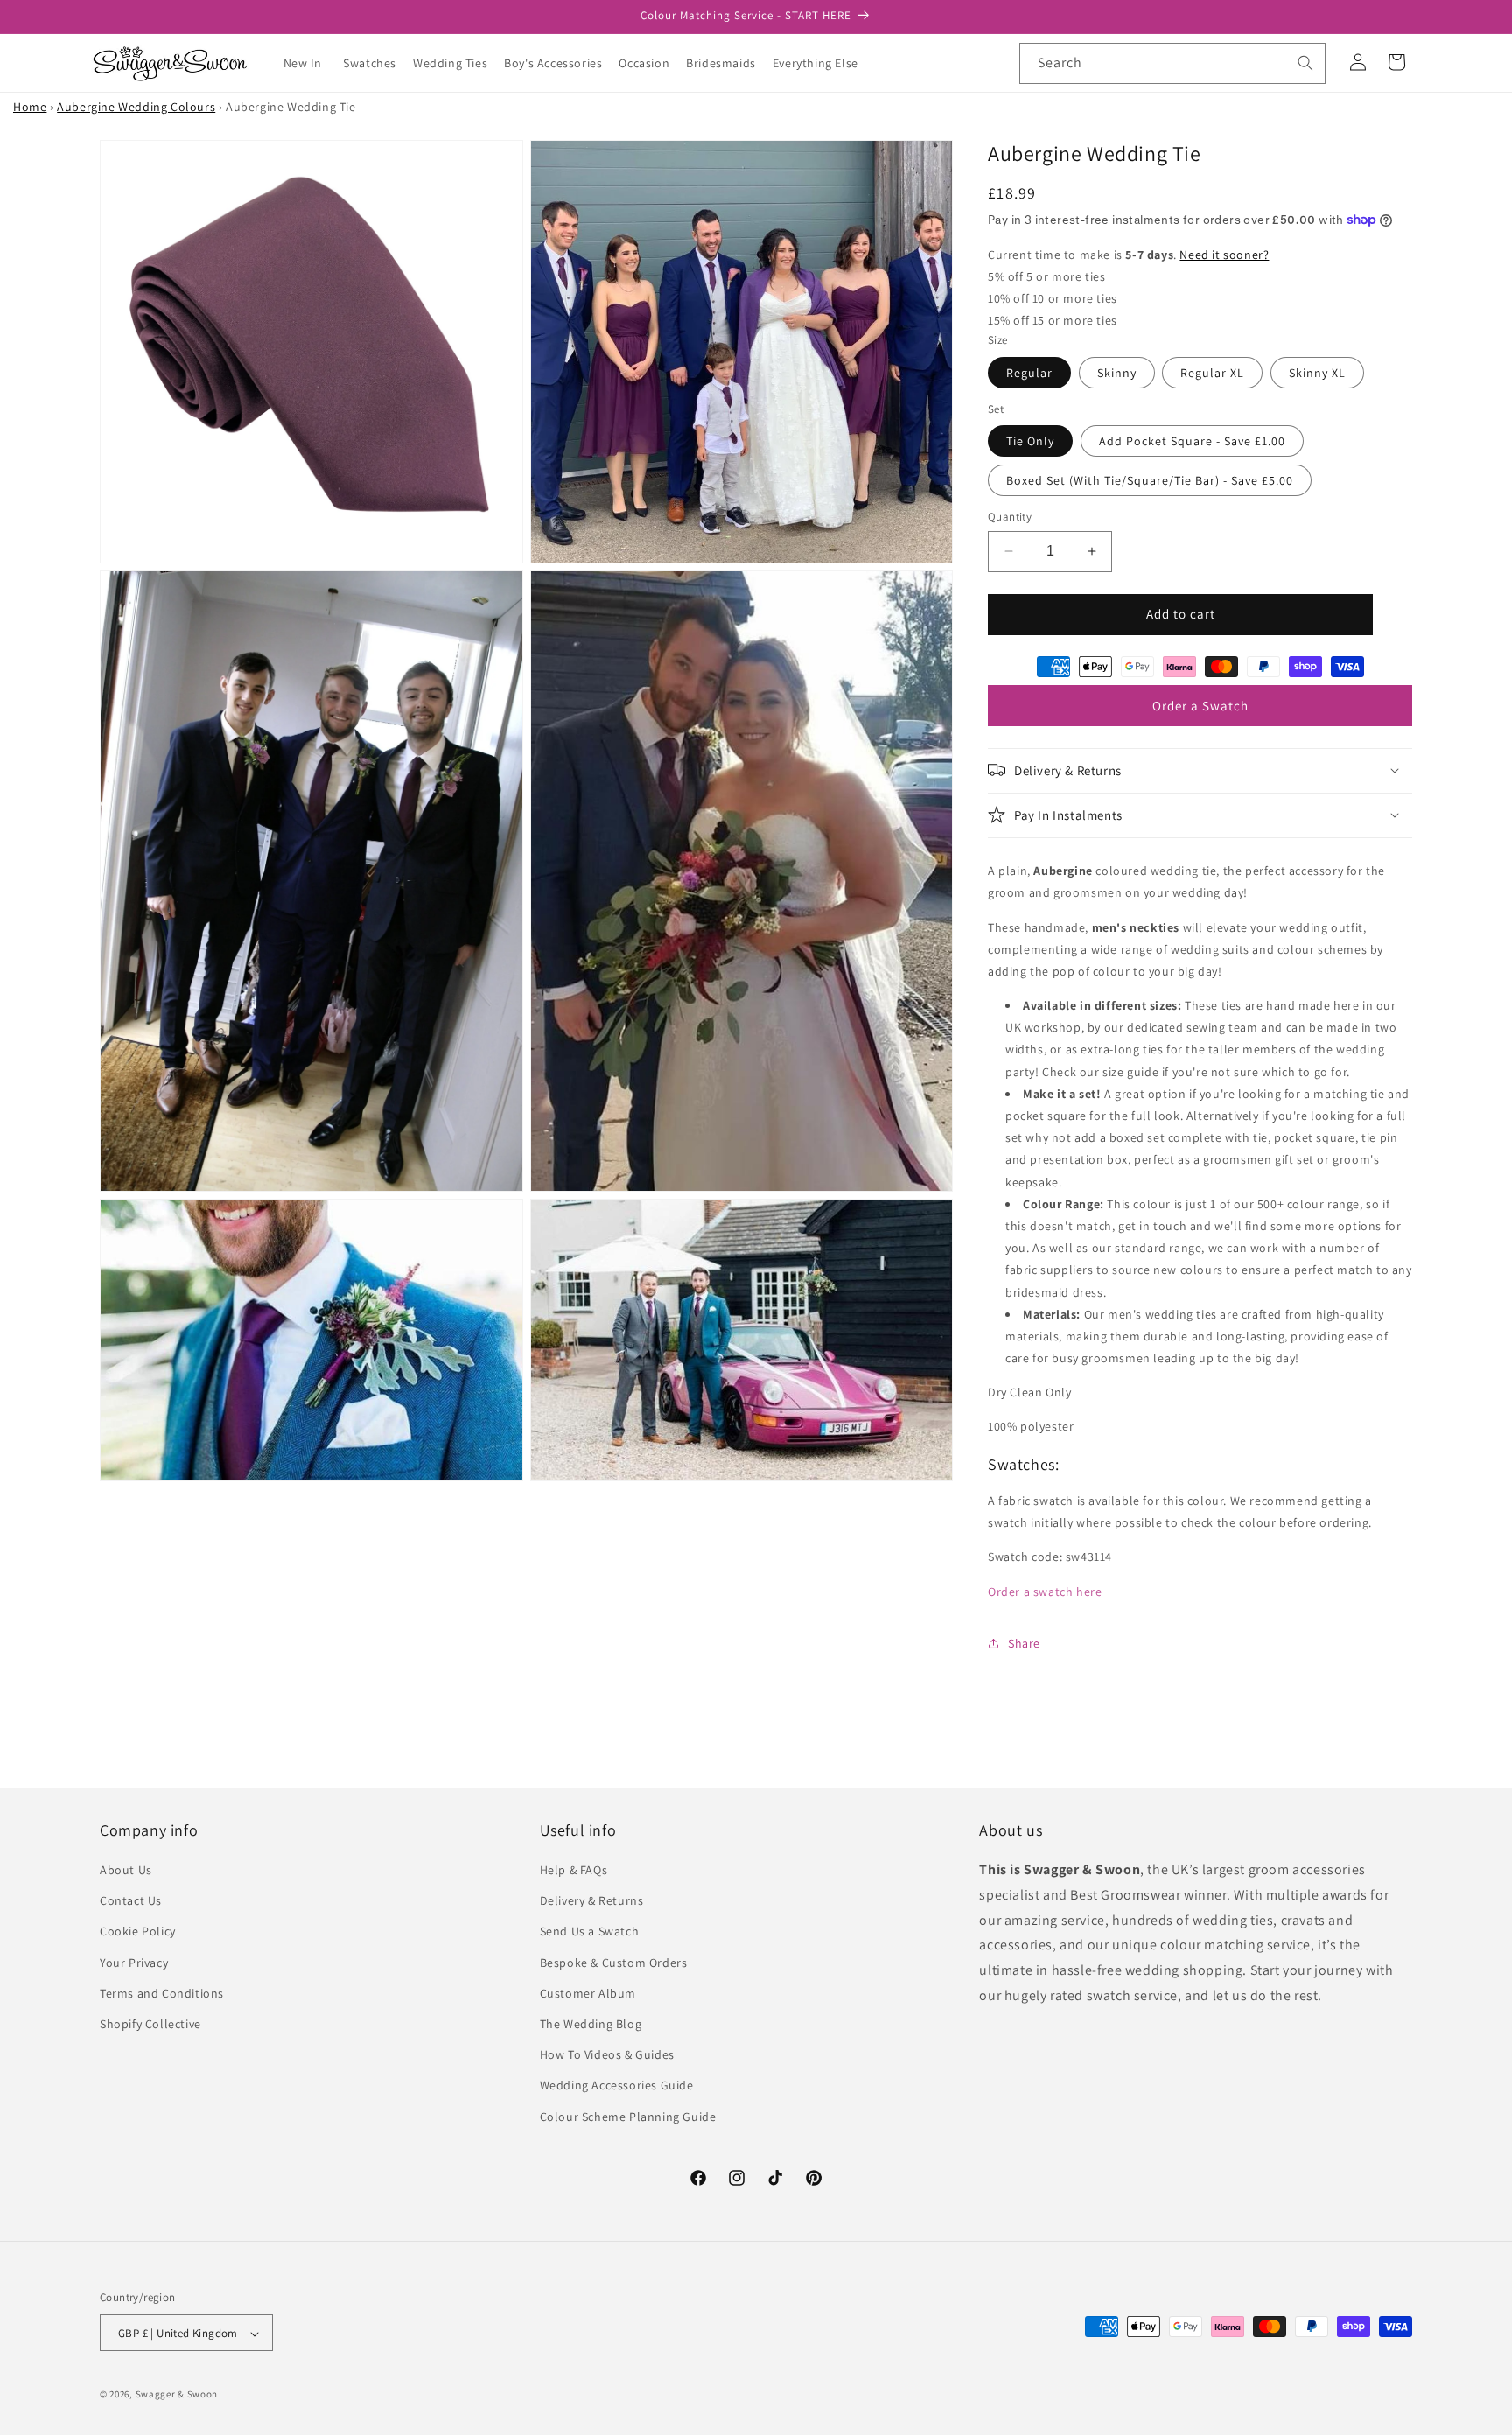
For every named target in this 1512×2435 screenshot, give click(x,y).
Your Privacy (134, 1963)
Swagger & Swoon (177, 2395)
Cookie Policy (138, 1932)
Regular (1029, 372)
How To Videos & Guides (607, 2055)
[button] (376, 63)
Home (30, 107)
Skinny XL (1317, 372)
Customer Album (588, 1993)
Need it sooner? (1224, 254)
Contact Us (131, 1901)
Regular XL (1212, 372)
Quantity (1010, 517)
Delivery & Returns (592, 1901)
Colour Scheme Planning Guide (628, 2117)
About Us (126, 1870)
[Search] (1305, 63)
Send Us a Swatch (590, 1932)
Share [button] (1024, 1642)
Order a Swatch (1200, 705)
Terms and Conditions (162, 1993)
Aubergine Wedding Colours (136, 107)
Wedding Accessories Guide (617, 2086)
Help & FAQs (574, 1870)
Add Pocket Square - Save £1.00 (1192, 441)
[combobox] (1172, 63)
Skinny (1117, 372)
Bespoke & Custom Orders (614, 1963)
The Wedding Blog (591, 2024)
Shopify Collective (150, 2024)
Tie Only (1030, 441)
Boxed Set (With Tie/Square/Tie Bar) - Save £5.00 (1150, 480)
